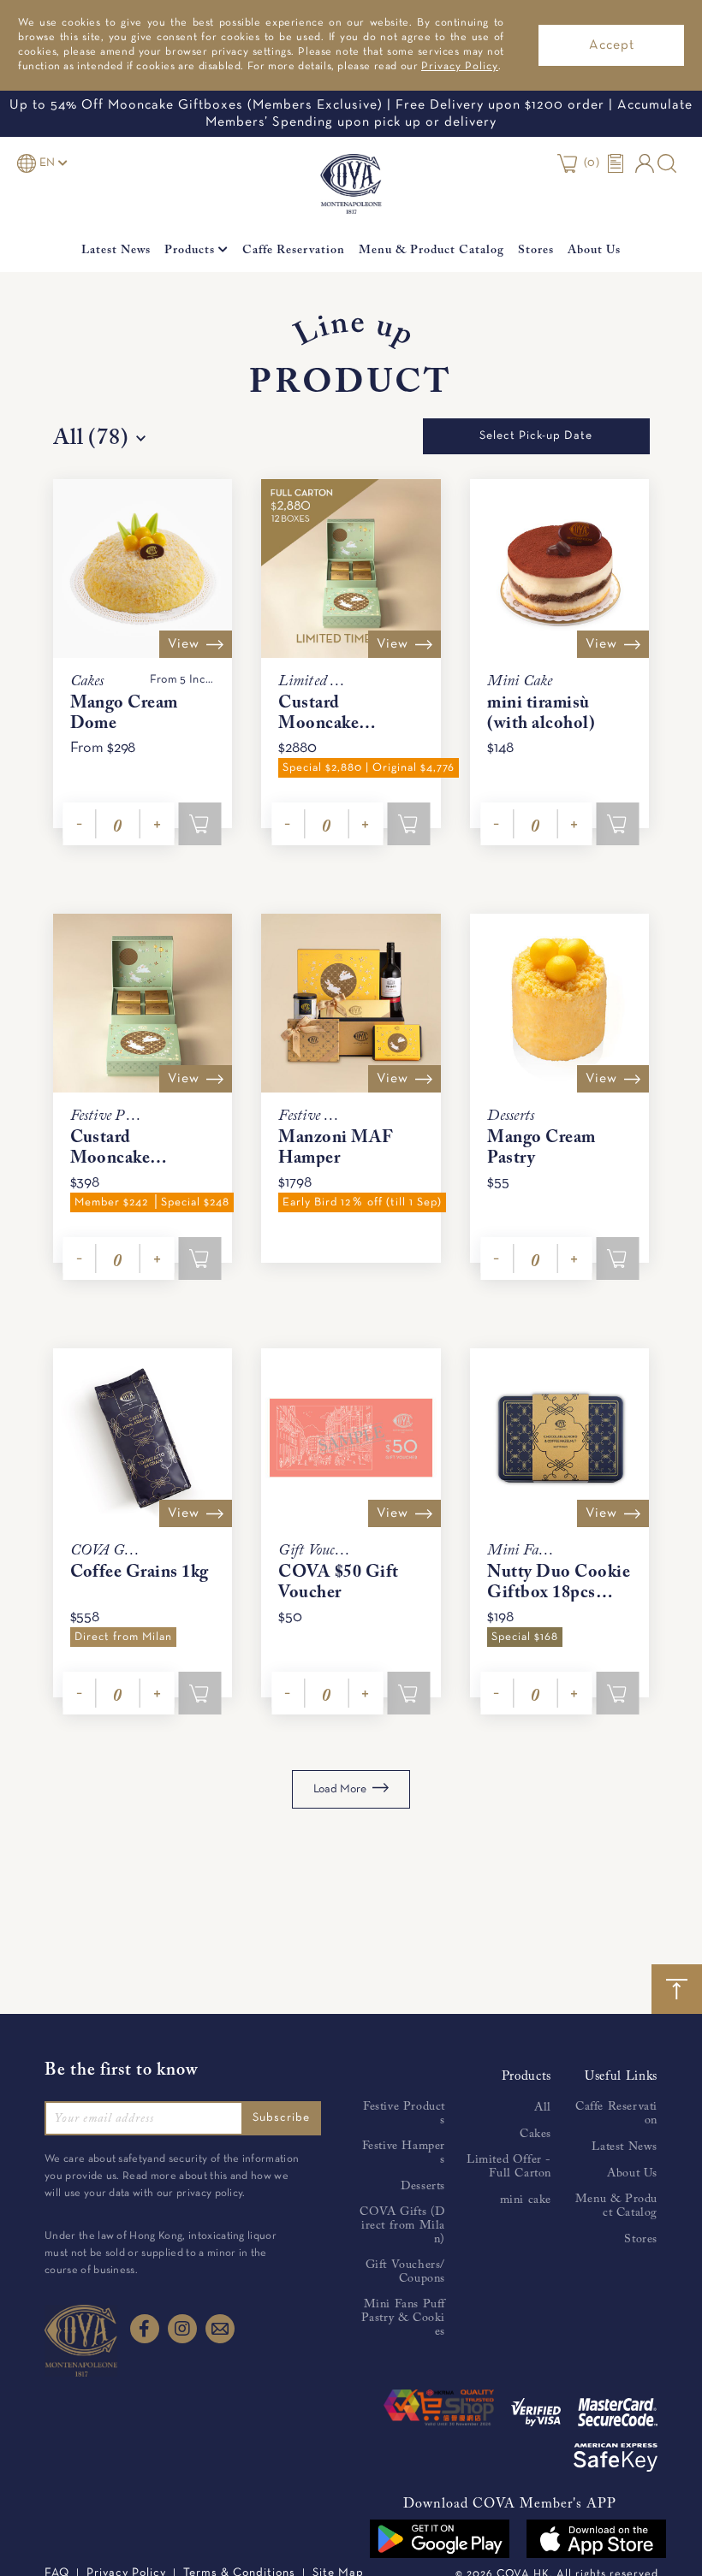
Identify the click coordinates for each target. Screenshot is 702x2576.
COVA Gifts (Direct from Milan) (402, 2226)
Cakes (535, 2135)
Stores (536, 251)
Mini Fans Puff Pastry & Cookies (403, 2318)
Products (191, 251)
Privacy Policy (460, 67)
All (543, 2108)
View (184, 644)
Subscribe (281, 2118)
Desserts (423, 2187)
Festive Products (404, 2114)
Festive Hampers (404, 2153)
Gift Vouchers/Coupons (405, 2272)
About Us (594, 251)
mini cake (526, 2200)
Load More (341, 1789)
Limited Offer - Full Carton (509, 2167)
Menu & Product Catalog (431, 251)
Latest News (116, 251)
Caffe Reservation (294, 251)
